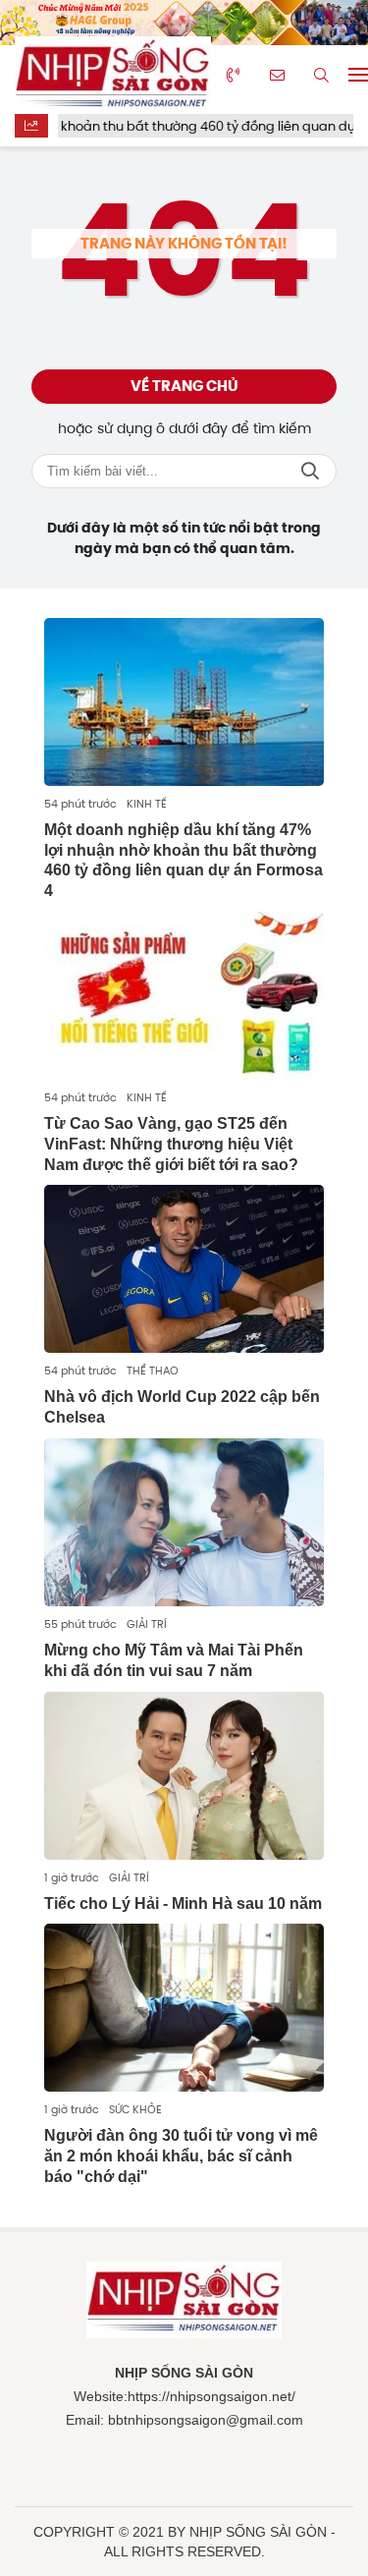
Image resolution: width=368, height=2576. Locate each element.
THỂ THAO (153, 1371)
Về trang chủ (184, 386)
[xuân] (184, 23)
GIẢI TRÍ (147, 1624)
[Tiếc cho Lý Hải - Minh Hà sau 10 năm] (184, 1776)
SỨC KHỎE (135, 2109)
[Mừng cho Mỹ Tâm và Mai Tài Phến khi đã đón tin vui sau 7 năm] (184, 1522)
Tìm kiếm (310, 471)
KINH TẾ (147, 804)
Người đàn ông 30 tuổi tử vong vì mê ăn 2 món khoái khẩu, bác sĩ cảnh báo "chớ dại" (181, 2156)
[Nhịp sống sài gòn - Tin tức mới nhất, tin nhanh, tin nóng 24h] (113, 75)
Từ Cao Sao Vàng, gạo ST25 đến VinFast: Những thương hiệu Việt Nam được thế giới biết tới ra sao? (171, 1144)
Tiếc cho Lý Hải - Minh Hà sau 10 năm (183, 1904)
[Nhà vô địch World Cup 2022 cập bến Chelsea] (184, 1269)
